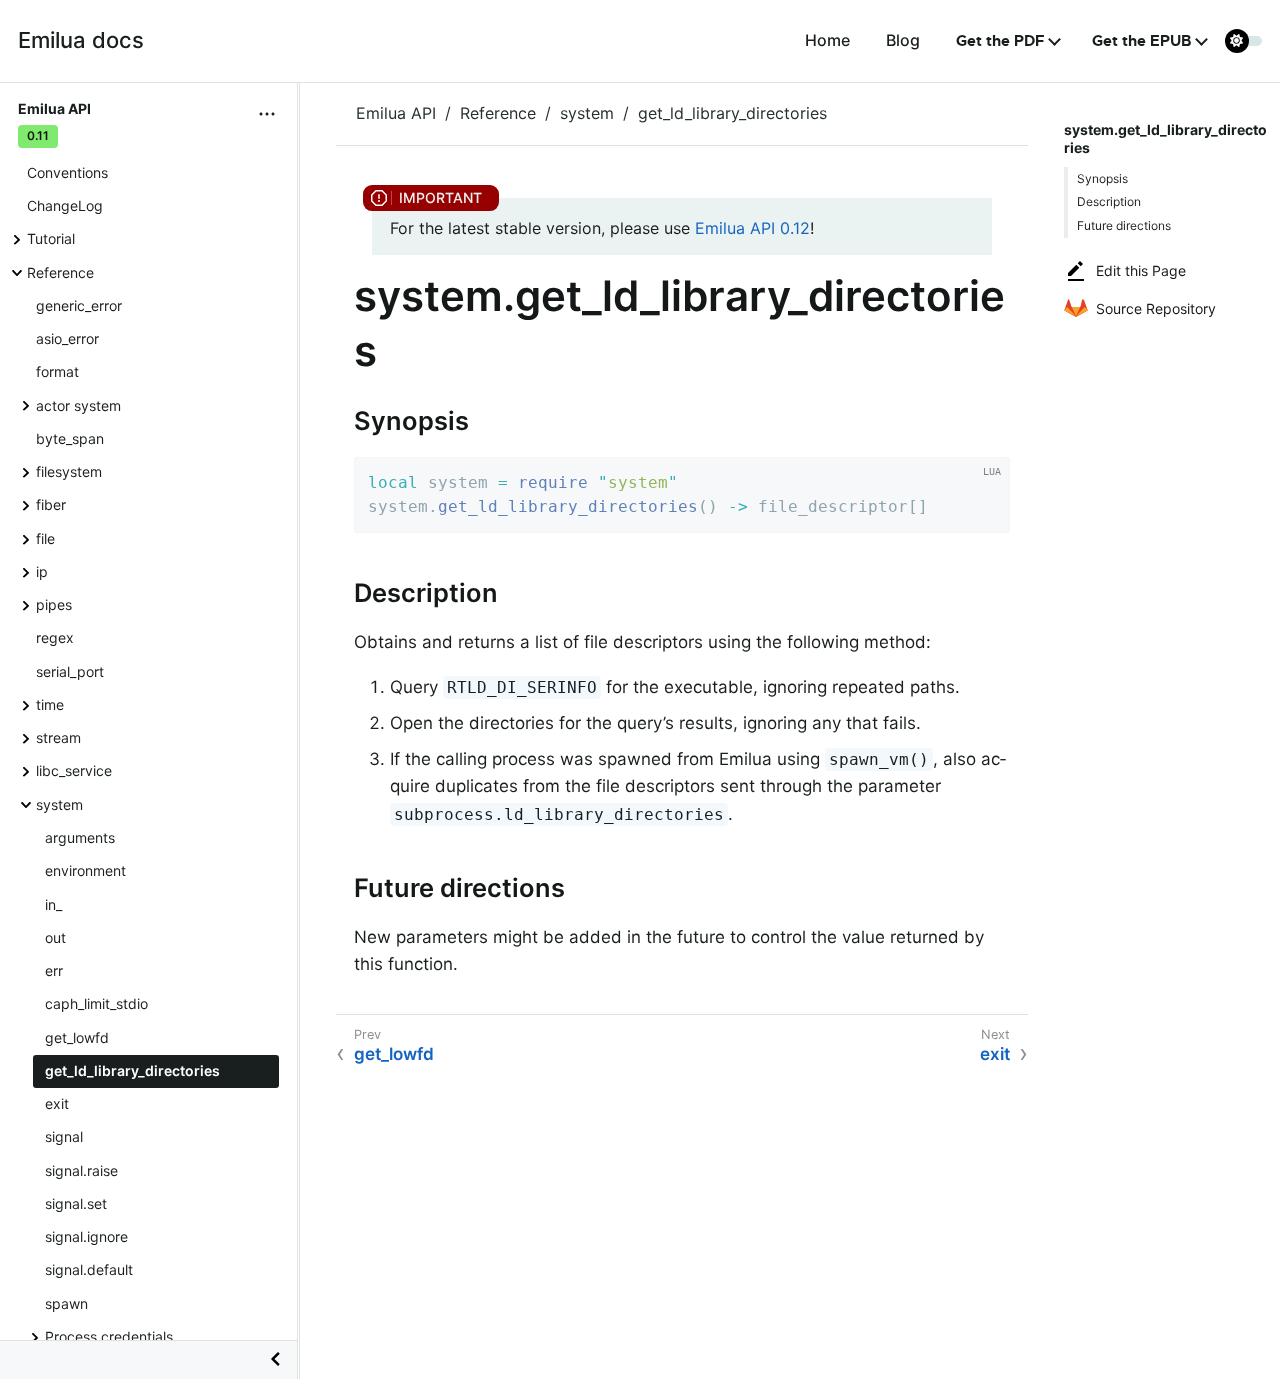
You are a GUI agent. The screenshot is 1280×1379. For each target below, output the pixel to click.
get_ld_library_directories (132, 1070)
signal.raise (81, 1170)
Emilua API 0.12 (752, 228)
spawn (66, 1303)
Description (1109, 201)
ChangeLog (65, 205)
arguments (80, 837)
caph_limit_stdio (96, 1003)
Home (827, 40)
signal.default (89, 1270)
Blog (903, 40)
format (57, 371)
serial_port (70, 671)
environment (85, 870)
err (54, 970)
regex (55, 637)
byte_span (70, 438)
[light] (1244, 41)
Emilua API (396, 113)
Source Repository (1156, 308)
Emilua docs (81, 40)
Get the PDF (1000, 41)
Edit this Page (1141, 270)
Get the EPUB (1141, 41)
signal (64, 1136)
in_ (53, 904)
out (55, 937)
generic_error (79, 305)
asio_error (67, 338)
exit (57, 1103)
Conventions (67, 172)
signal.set (76, 1203)
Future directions (1124, 225)
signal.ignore (86, 1236)
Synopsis (1102, 178)
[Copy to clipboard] (988, 511)
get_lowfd (77, 1037)
